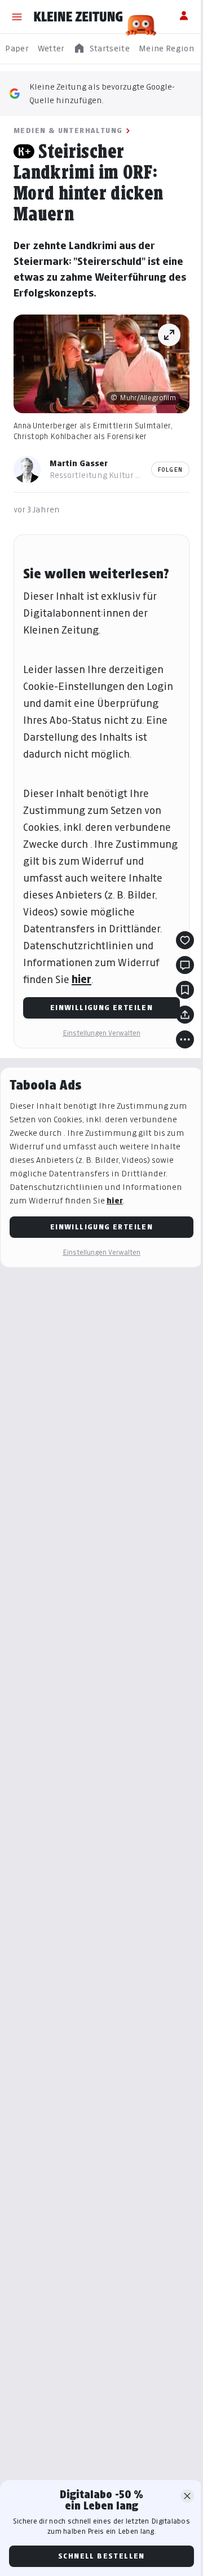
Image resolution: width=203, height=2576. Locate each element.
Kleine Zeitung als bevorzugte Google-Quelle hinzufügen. (102, 93)
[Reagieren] (185, 940)
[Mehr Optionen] (185, 1039)
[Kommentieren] (185, 965)
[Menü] (17, 17)
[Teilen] (185, 1015)
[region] (101, 49)
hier (81, 979)
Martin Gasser (79, 463)
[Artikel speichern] (185, 990)
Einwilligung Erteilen (101, 1008)
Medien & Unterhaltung (68, 130)
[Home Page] (78, 17)
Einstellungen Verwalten (101, 1033)
